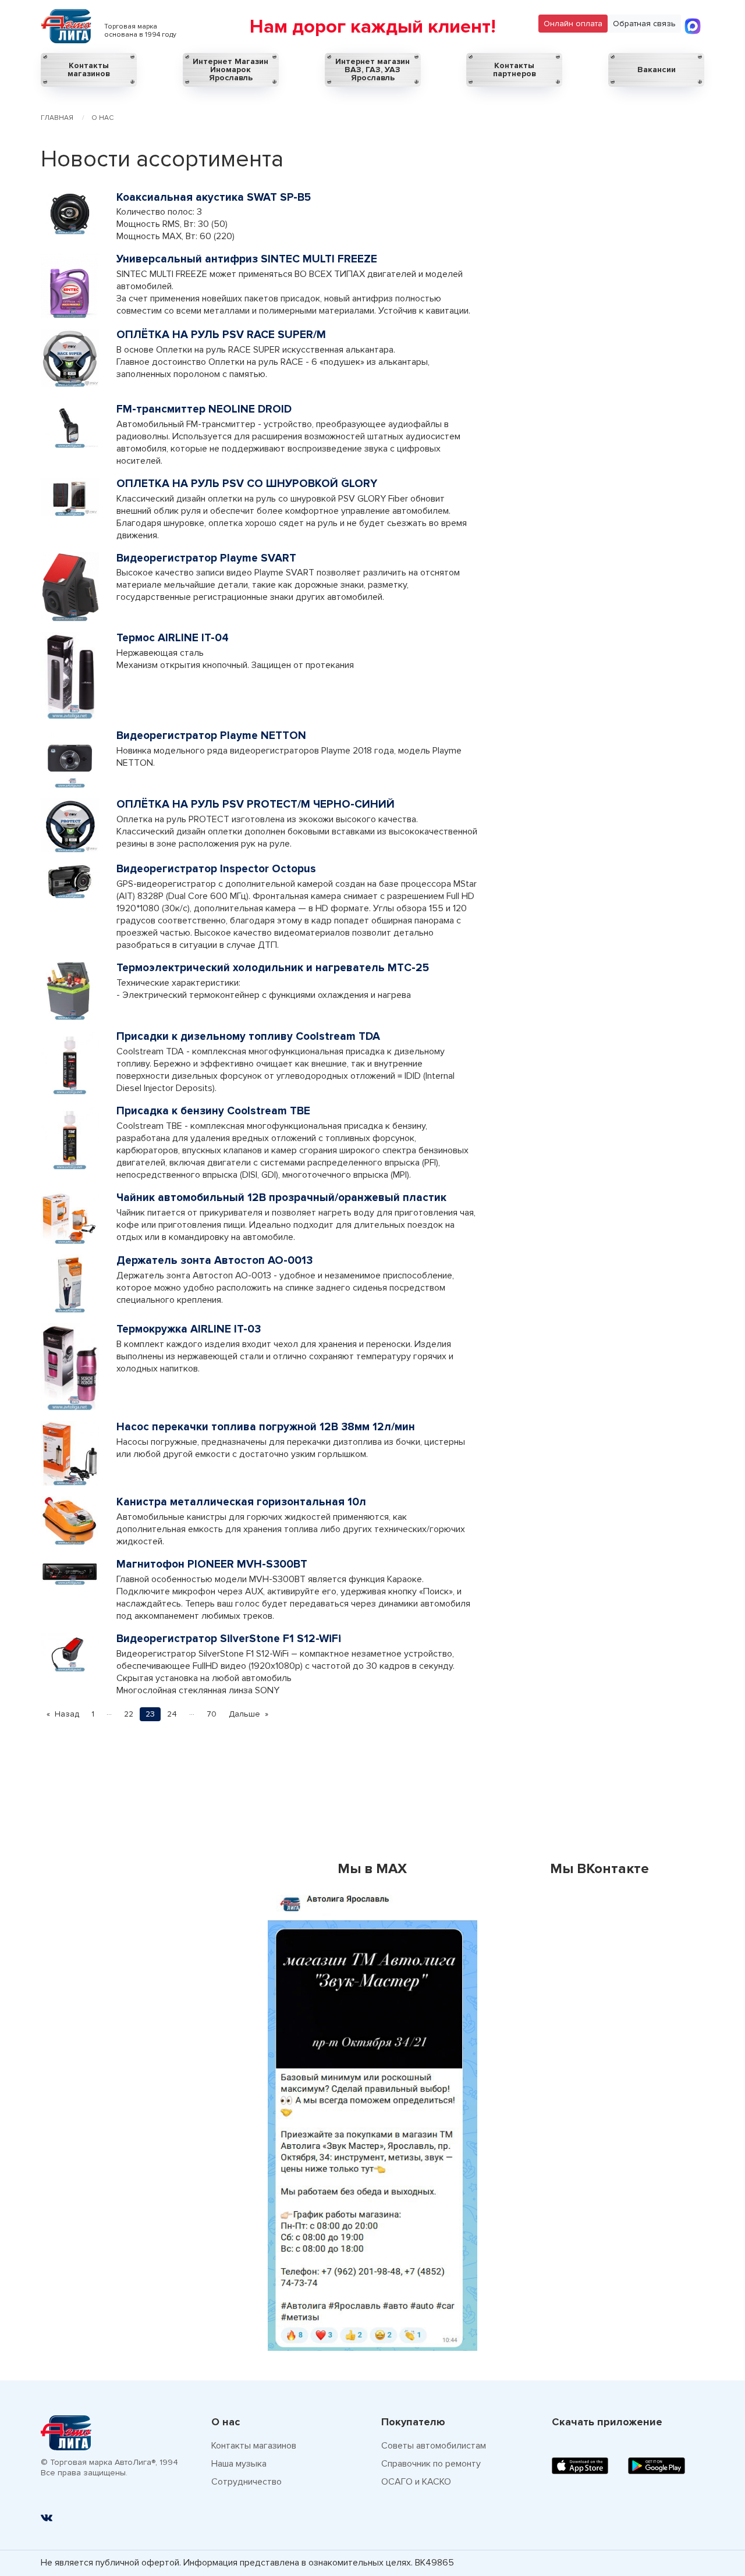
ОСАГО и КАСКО (416, 2482)
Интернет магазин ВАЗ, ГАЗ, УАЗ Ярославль (372, 70)
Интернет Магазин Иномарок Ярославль (230, 70)
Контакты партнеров (515, 70)
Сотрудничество (246, 2482)
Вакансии (657, 70)
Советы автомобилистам (434, 2446)
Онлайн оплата (573, 24)
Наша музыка (239, 2464)
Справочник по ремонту (431, 2464)
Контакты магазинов (89, 70)
